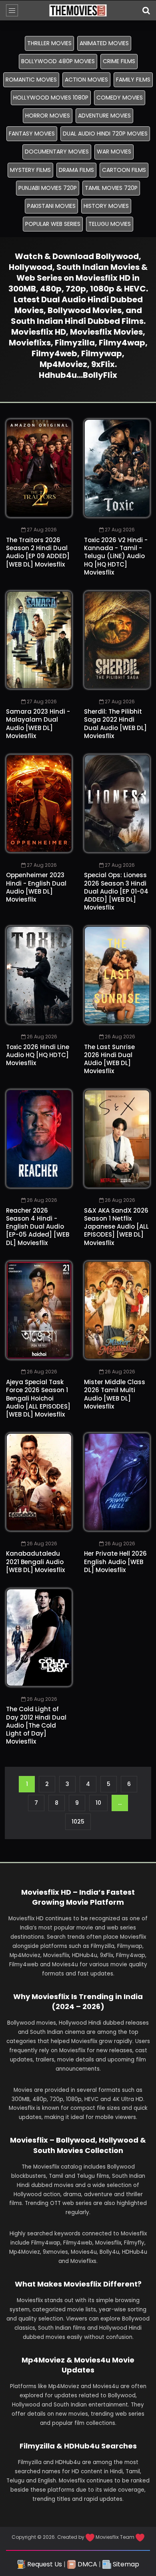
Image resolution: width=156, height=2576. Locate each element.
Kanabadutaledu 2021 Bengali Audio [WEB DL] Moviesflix (35, 1562)
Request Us (44, 2564)
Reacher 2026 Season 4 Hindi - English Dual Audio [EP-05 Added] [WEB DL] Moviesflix (38, 1227)
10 (98, 1803)
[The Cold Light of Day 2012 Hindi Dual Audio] (39, 1638)
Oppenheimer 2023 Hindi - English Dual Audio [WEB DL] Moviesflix (36, 887)
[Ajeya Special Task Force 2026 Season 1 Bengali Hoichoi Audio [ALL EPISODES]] (39, 1310)
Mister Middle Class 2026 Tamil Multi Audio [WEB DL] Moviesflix (115, 1394)
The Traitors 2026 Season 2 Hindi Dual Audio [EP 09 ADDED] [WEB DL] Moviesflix (38, 552)
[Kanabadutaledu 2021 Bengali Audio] (39, 1482)
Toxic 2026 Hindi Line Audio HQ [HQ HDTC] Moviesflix (38, 1055)
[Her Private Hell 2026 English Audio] (117, 1482)
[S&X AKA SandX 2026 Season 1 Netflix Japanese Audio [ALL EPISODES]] (117, 1139)
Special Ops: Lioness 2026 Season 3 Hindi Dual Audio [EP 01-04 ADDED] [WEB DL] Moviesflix (116, 891)
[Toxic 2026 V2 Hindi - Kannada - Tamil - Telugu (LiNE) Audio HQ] (117, 468)
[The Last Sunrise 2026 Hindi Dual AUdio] (117, 975)
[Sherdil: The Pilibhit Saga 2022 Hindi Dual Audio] (117, 640)
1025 (78, 1822)
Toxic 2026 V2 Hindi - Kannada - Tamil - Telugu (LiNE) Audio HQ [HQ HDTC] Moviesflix (116, 556)
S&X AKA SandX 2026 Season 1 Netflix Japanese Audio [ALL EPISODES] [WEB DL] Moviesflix (116, 1227)
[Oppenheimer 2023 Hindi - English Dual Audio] (39, 804)
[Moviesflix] (78, 10)
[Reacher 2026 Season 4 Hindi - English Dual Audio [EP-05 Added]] (39, 1139)
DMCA (87, 2564)
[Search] (146, 10)
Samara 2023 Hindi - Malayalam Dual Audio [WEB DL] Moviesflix (38, 724)
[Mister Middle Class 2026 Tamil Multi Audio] (117, 1310)
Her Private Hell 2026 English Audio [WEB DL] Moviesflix (115, 1562)
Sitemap (125, 2564)
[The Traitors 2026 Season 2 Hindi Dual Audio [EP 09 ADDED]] (39, 468)
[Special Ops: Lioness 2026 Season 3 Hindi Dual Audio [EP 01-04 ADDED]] (117, 804)
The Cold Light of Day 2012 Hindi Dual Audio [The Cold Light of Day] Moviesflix (36, 1725)
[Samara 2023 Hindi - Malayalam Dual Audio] (39, 640)
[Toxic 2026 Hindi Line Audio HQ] (39, 975)
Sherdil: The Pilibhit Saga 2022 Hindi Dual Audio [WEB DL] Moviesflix (115, 724)
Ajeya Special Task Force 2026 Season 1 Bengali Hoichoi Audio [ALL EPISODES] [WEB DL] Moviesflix (38, 1398)
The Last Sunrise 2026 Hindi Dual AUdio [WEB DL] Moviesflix (109, 1059)
